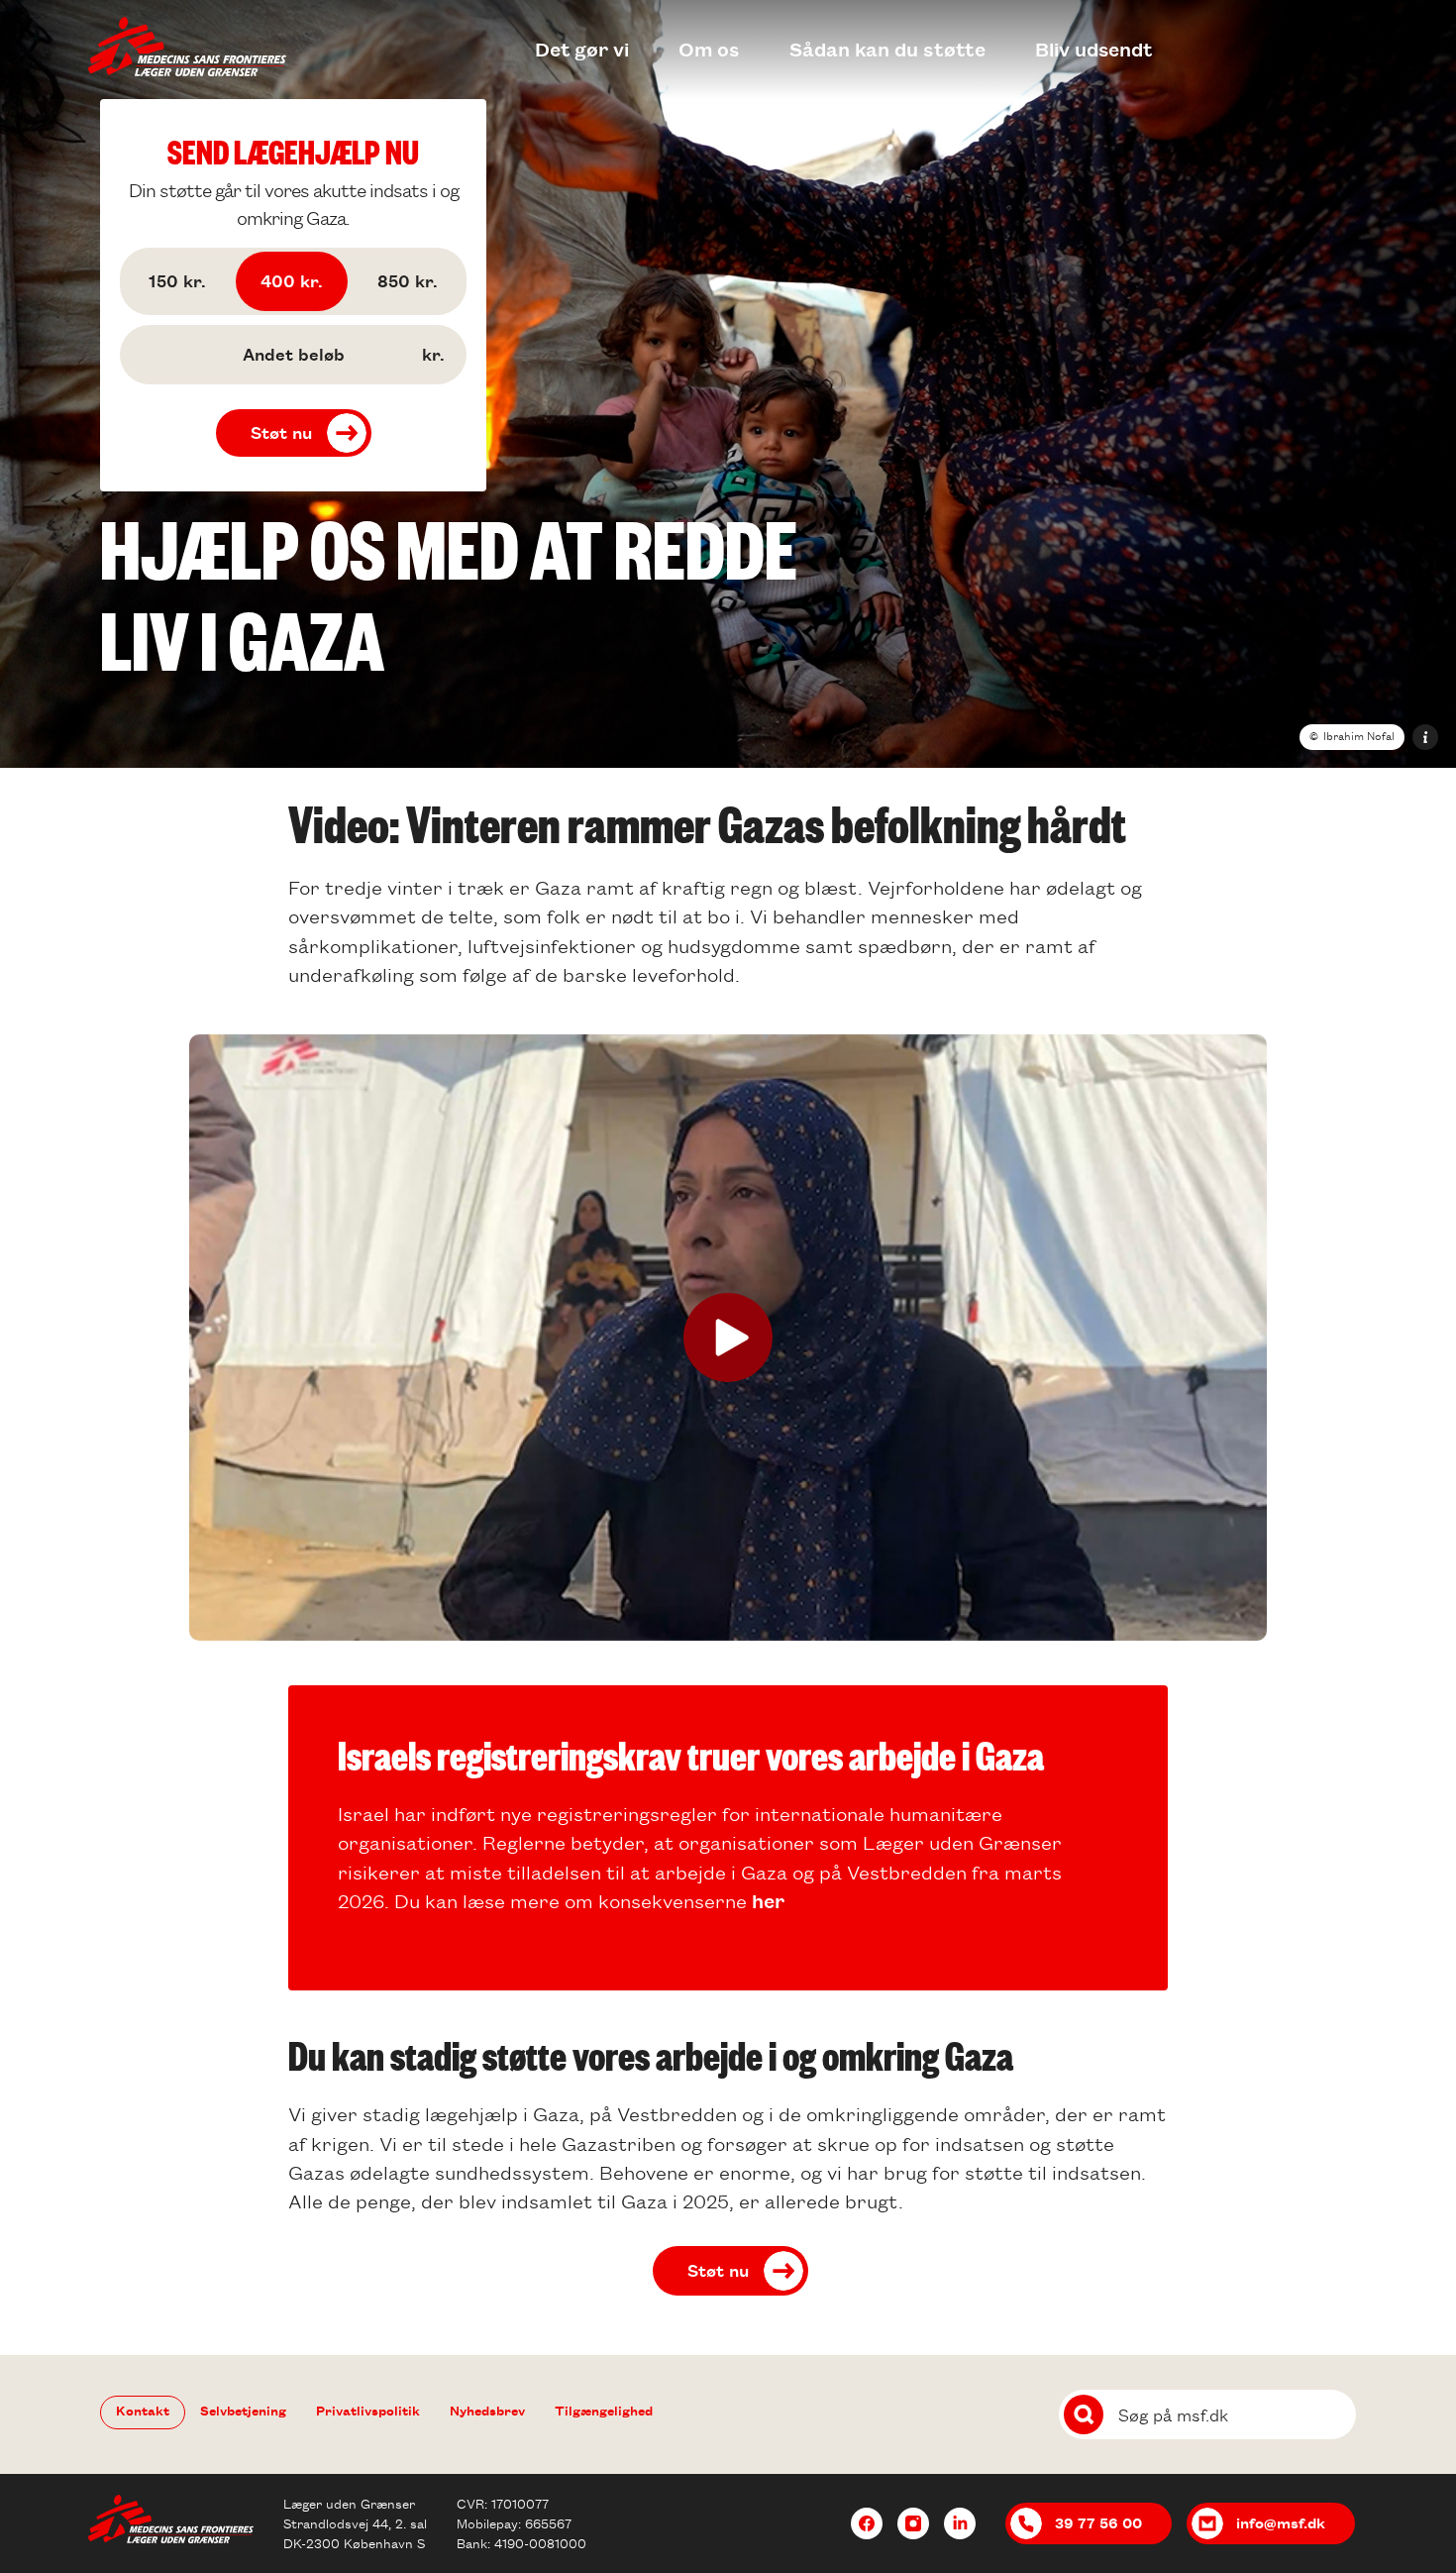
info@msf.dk (1281, 2522)
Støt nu (281, 432)
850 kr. (408, 280)
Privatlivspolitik (368, 2410)
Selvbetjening (243, 2410)
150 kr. (177, 280)
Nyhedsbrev (487, 2410)
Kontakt (143, 2410)
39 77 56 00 (1098, 2522)
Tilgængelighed (604, 2410)
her (768, 1900)
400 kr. (292, 280)
